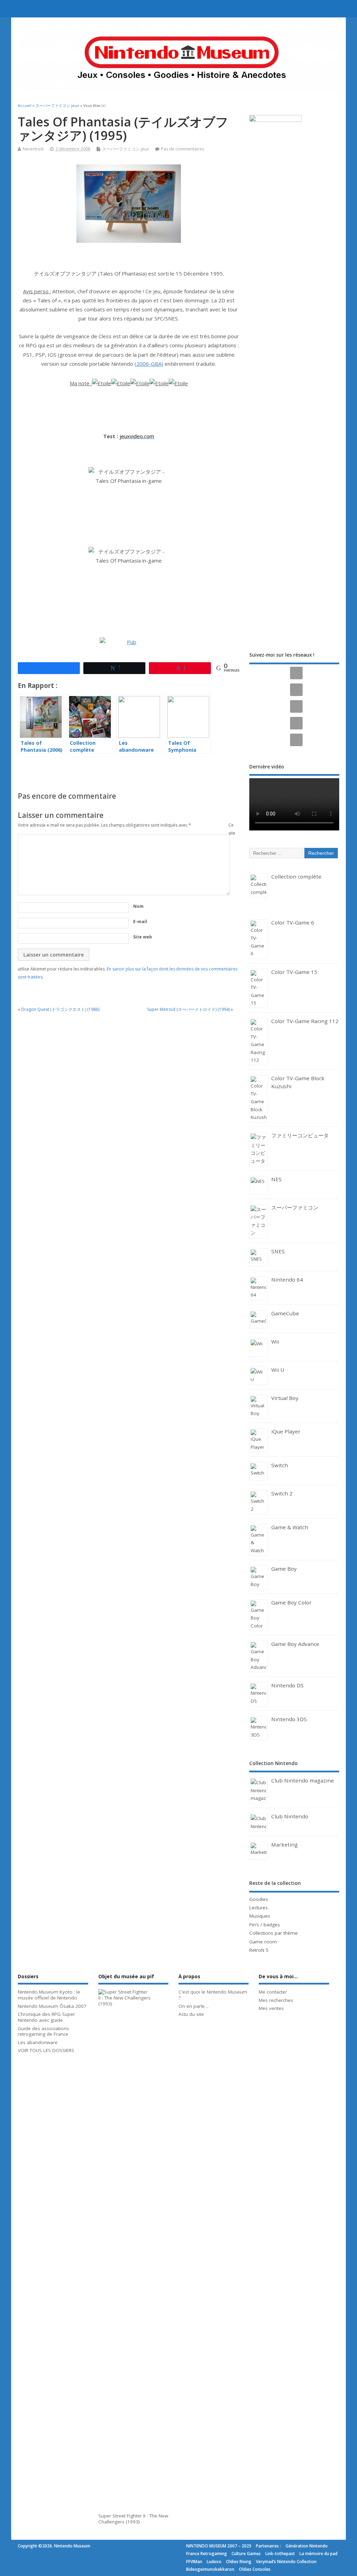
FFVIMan (194, 2562)
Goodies (259, 1899)
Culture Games (246, 2554)
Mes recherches (276, 2000)
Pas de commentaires (183, 149)
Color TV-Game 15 (294, 972)
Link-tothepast (280, 2554)
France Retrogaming (207, 2554)
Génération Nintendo (307, 2546)
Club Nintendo (290, 1816)
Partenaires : (268, 2546)
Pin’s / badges (265, 1925)
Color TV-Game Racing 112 (305, 1021)
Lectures (259, 1908)
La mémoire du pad (318, 2554)
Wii (275, 1341)
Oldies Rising (239, 2562)
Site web (143, 937)
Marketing (284, 1844)
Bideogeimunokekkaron (210, 2569)
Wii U (278, 1370)
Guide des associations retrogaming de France (43, 2031)
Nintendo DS (287, 1685)
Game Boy (284, 1569)
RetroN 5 (259, 1950)
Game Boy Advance (295, 1644)
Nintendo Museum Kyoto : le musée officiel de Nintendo (49, 1995)
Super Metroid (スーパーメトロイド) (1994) (188, 1009)
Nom (138, 906)
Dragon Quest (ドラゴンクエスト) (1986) (60, 1009)
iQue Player (286, 1431)
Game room (263, 1942)
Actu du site (191, 2014)
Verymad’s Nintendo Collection (286, 2562)
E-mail (140, 922)
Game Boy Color (291, 1602)
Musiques (260, 1916)
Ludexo (214, 2562)
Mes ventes (271, 2008)
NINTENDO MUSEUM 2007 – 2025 (219, 2546)
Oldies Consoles (255, 2569)
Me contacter (273, 1992)
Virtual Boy (285, 1398)
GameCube (285, 1313)
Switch (280, 1465)
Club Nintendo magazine (303, 1780)
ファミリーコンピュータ (300, 1135)
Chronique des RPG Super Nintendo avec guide (46, 2017)
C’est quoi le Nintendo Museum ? (213, 1995)
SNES (278, 1251)
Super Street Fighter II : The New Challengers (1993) (133, 2519)
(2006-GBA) (149, 364)
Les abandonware (38, 2042)
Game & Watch (290, 1527)
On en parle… (193, 2006)
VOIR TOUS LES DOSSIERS (46, 2050)
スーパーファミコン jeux (126, 149)
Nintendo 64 (287, 1279)
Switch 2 (282, 1493)
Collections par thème (274, 1933)
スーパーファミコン (295, 1207)
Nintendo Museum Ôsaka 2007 (52, 2006)
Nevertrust (33, 149)
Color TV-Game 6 (293, 922)
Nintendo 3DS (289, 1719)
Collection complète (296, 876)
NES (276, 1179)
